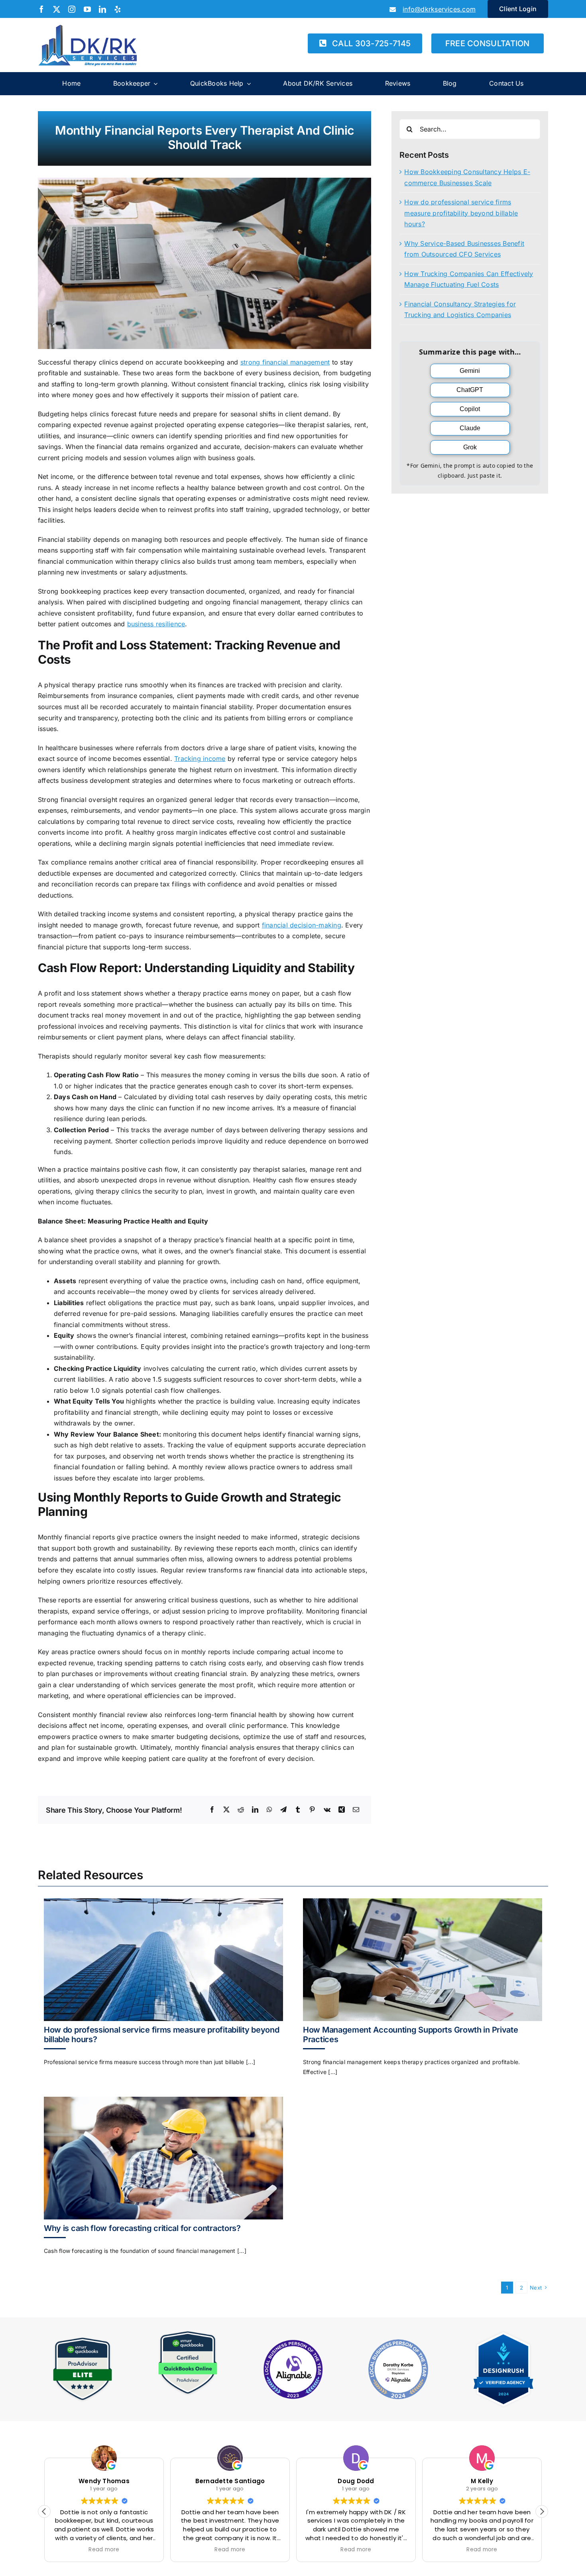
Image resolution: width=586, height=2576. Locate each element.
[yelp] (118, 9)
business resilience (156, 624)
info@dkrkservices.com (439, 9)
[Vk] (327, 1810)
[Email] (356, 1810)
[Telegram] (283, 1810)
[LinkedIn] (255, 1810)
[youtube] (87, 9)
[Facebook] (212, 1810)
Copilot (470, 409)
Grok (470, 447)
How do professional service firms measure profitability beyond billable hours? (461, 213)
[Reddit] (241, 1810)
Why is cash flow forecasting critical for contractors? (142, 2228)
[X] (226, 1810)
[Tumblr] (298, 1810)
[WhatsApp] (269, 1810)
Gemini (470, 371)
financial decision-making (302, 925)
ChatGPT (470, 390)
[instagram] (72, 9)
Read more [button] (104, 2550)
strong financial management (285, 362)
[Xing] (342, 1810)
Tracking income (200, 759)
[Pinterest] (312, 1810)
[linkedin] (102, 9)
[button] (542, 2511)
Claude (470, 428)
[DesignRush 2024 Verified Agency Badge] (503, 2333)
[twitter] (57, 9)
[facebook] (41, 9)
